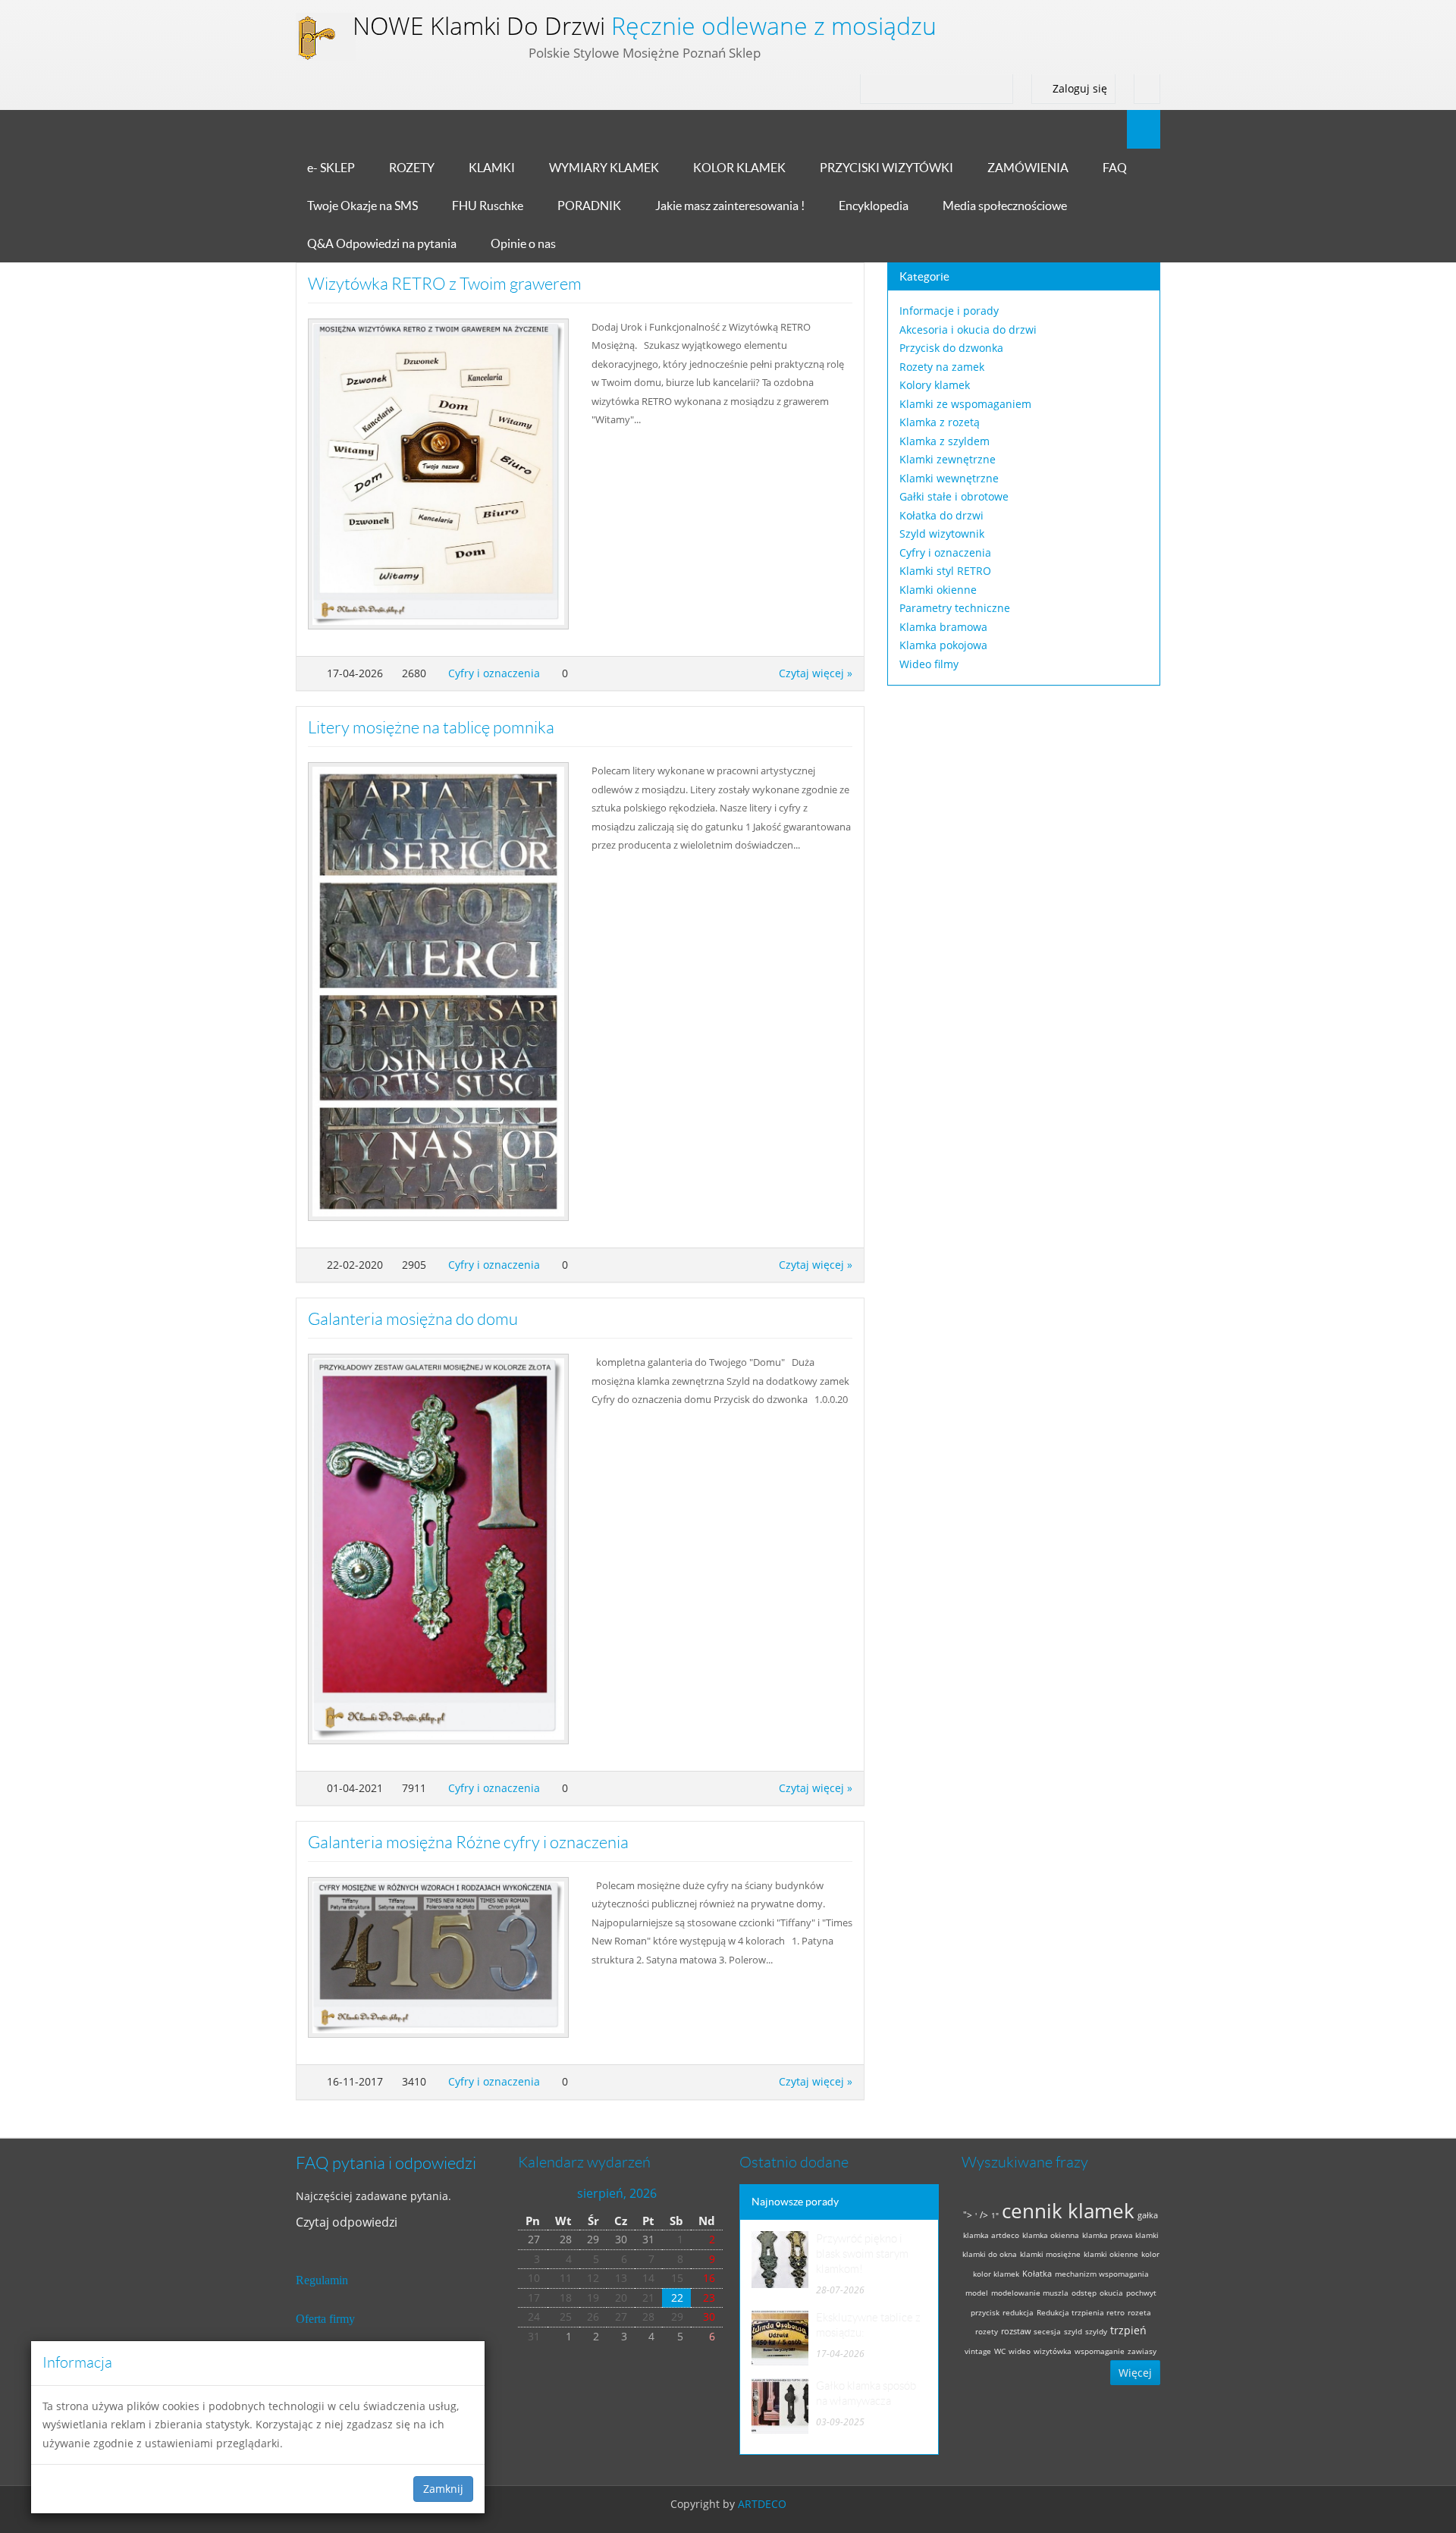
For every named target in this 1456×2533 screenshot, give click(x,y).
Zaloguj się (1078, 88)
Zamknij (443, 2489)
